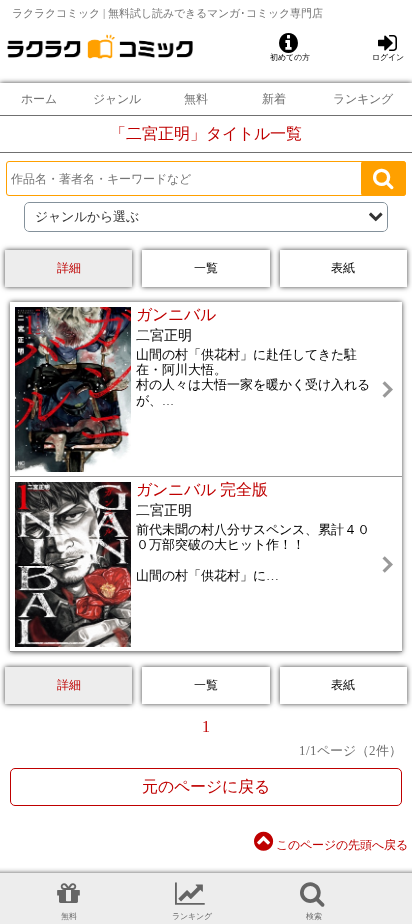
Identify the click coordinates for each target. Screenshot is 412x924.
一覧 (206, 268)
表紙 (343, 268)
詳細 (69, 268)
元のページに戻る (206, 786)
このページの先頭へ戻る (340, 845)
